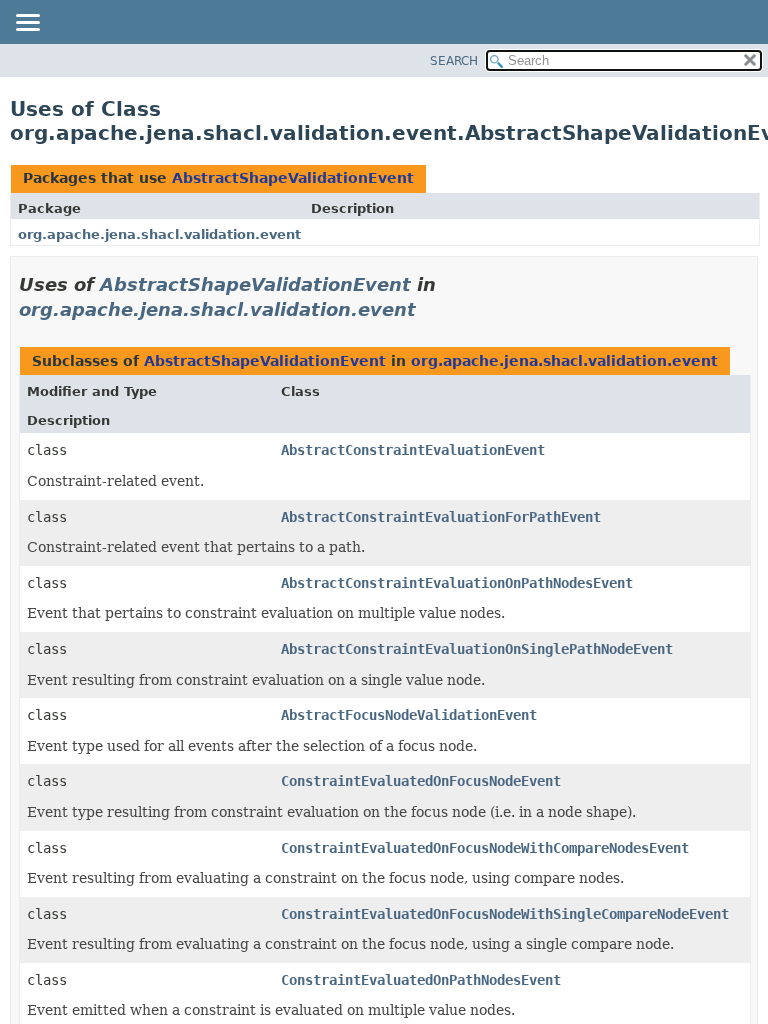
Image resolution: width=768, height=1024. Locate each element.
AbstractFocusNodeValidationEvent (409, 715)
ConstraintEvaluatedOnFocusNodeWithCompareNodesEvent (485, 848)
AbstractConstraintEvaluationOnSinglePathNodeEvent (477, 649)
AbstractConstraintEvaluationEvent (413, 450)
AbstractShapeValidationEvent (293, 178)
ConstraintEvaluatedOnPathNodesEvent (421, 980)
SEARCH (454, 61)
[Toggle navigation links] (27, 24)
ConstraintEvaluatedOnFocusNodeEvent (421, 781)
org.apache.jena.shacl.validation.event (159, 234)
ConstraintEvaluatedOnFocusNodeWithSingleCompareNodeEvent (505, 914)
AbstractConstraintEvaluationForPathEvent (441, 517)
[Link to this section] (430, 309)
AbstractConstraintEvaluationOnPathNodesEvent (457, 583)
